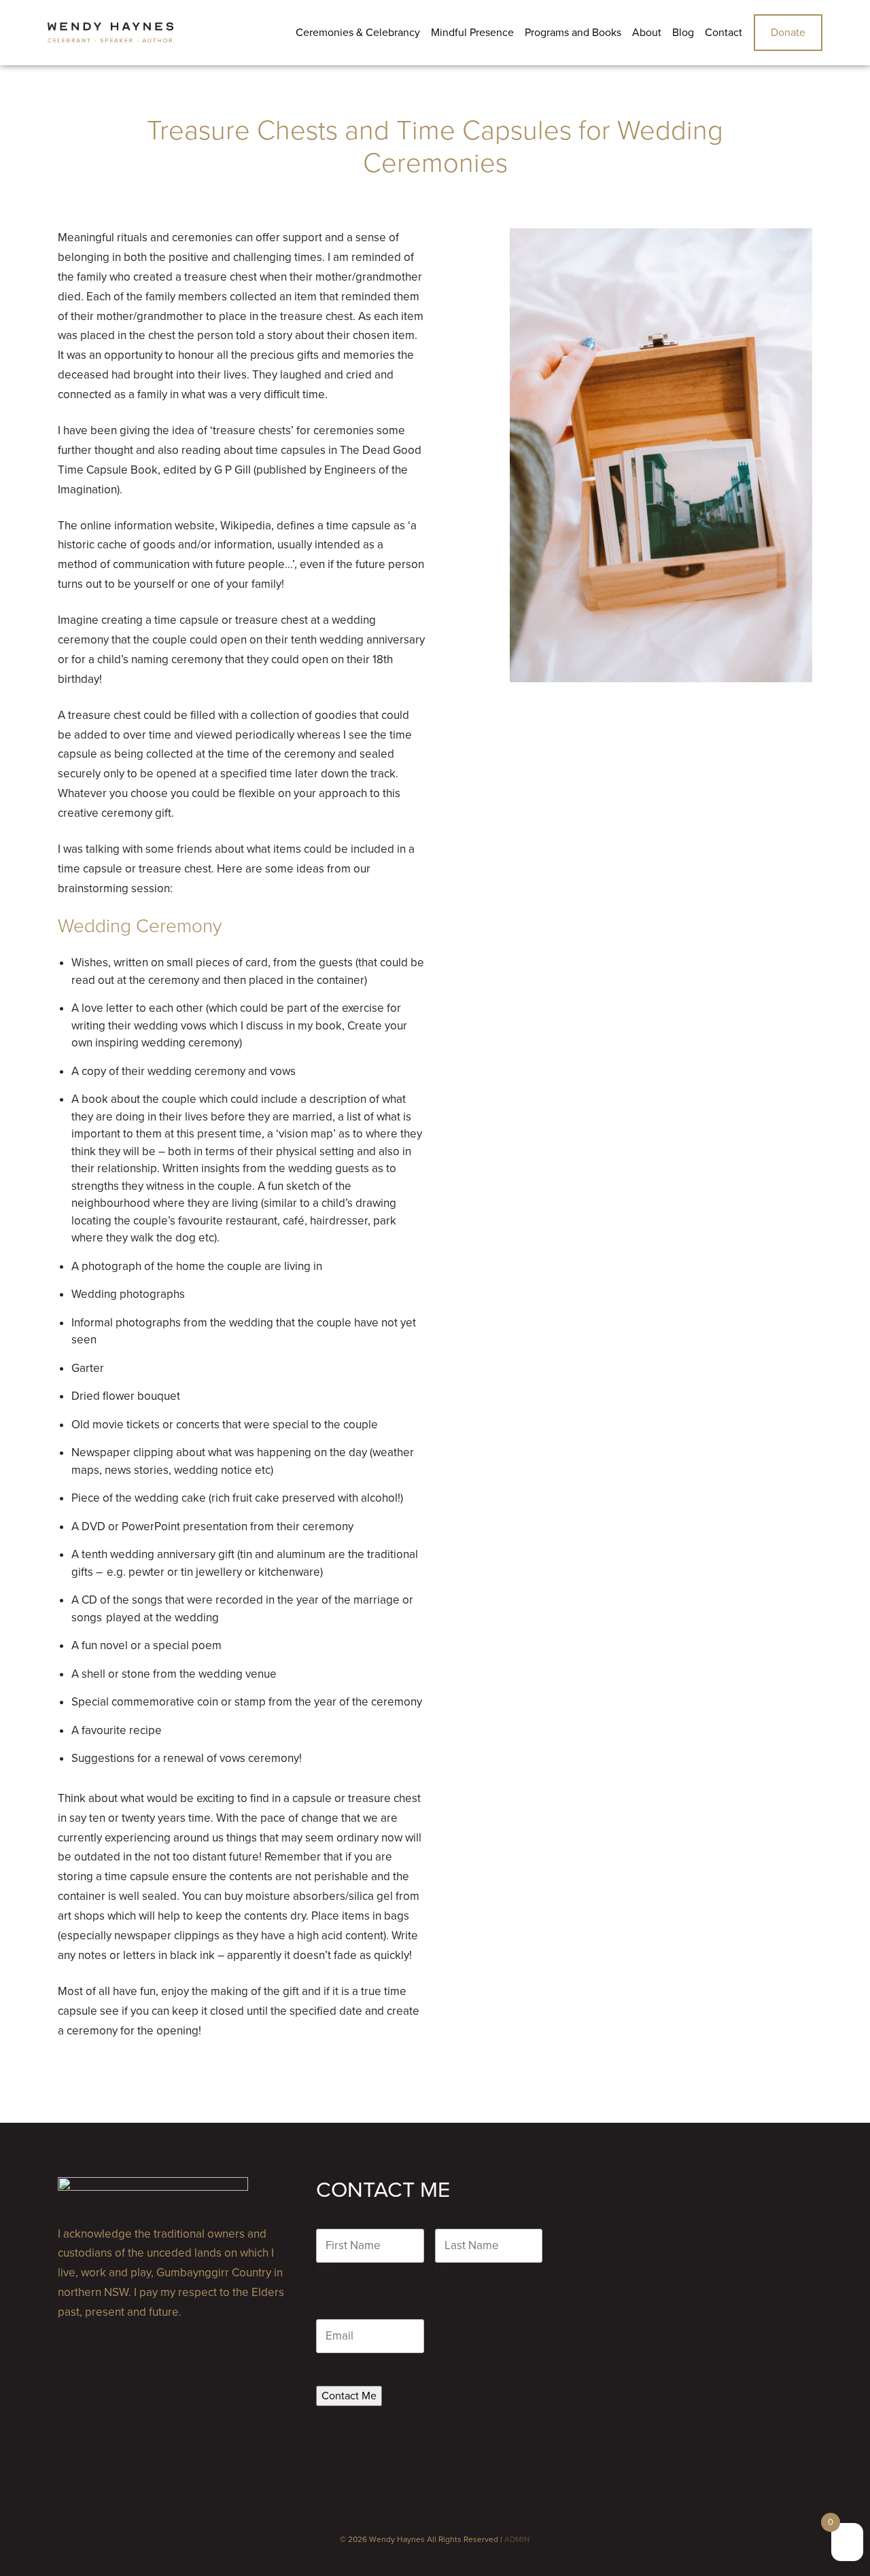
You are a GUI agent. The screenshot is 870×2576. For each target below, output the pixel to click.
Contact (724, 33)
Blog (683, 33)
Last (445, 2270)
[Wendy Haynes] (110, 33)
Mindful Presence (472, 33)
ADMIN (517, 2539)
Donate (788, 33)
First (327, 2270)
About (647, 33)
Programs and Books (573, 33)
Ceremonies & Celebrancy (358, 33)
